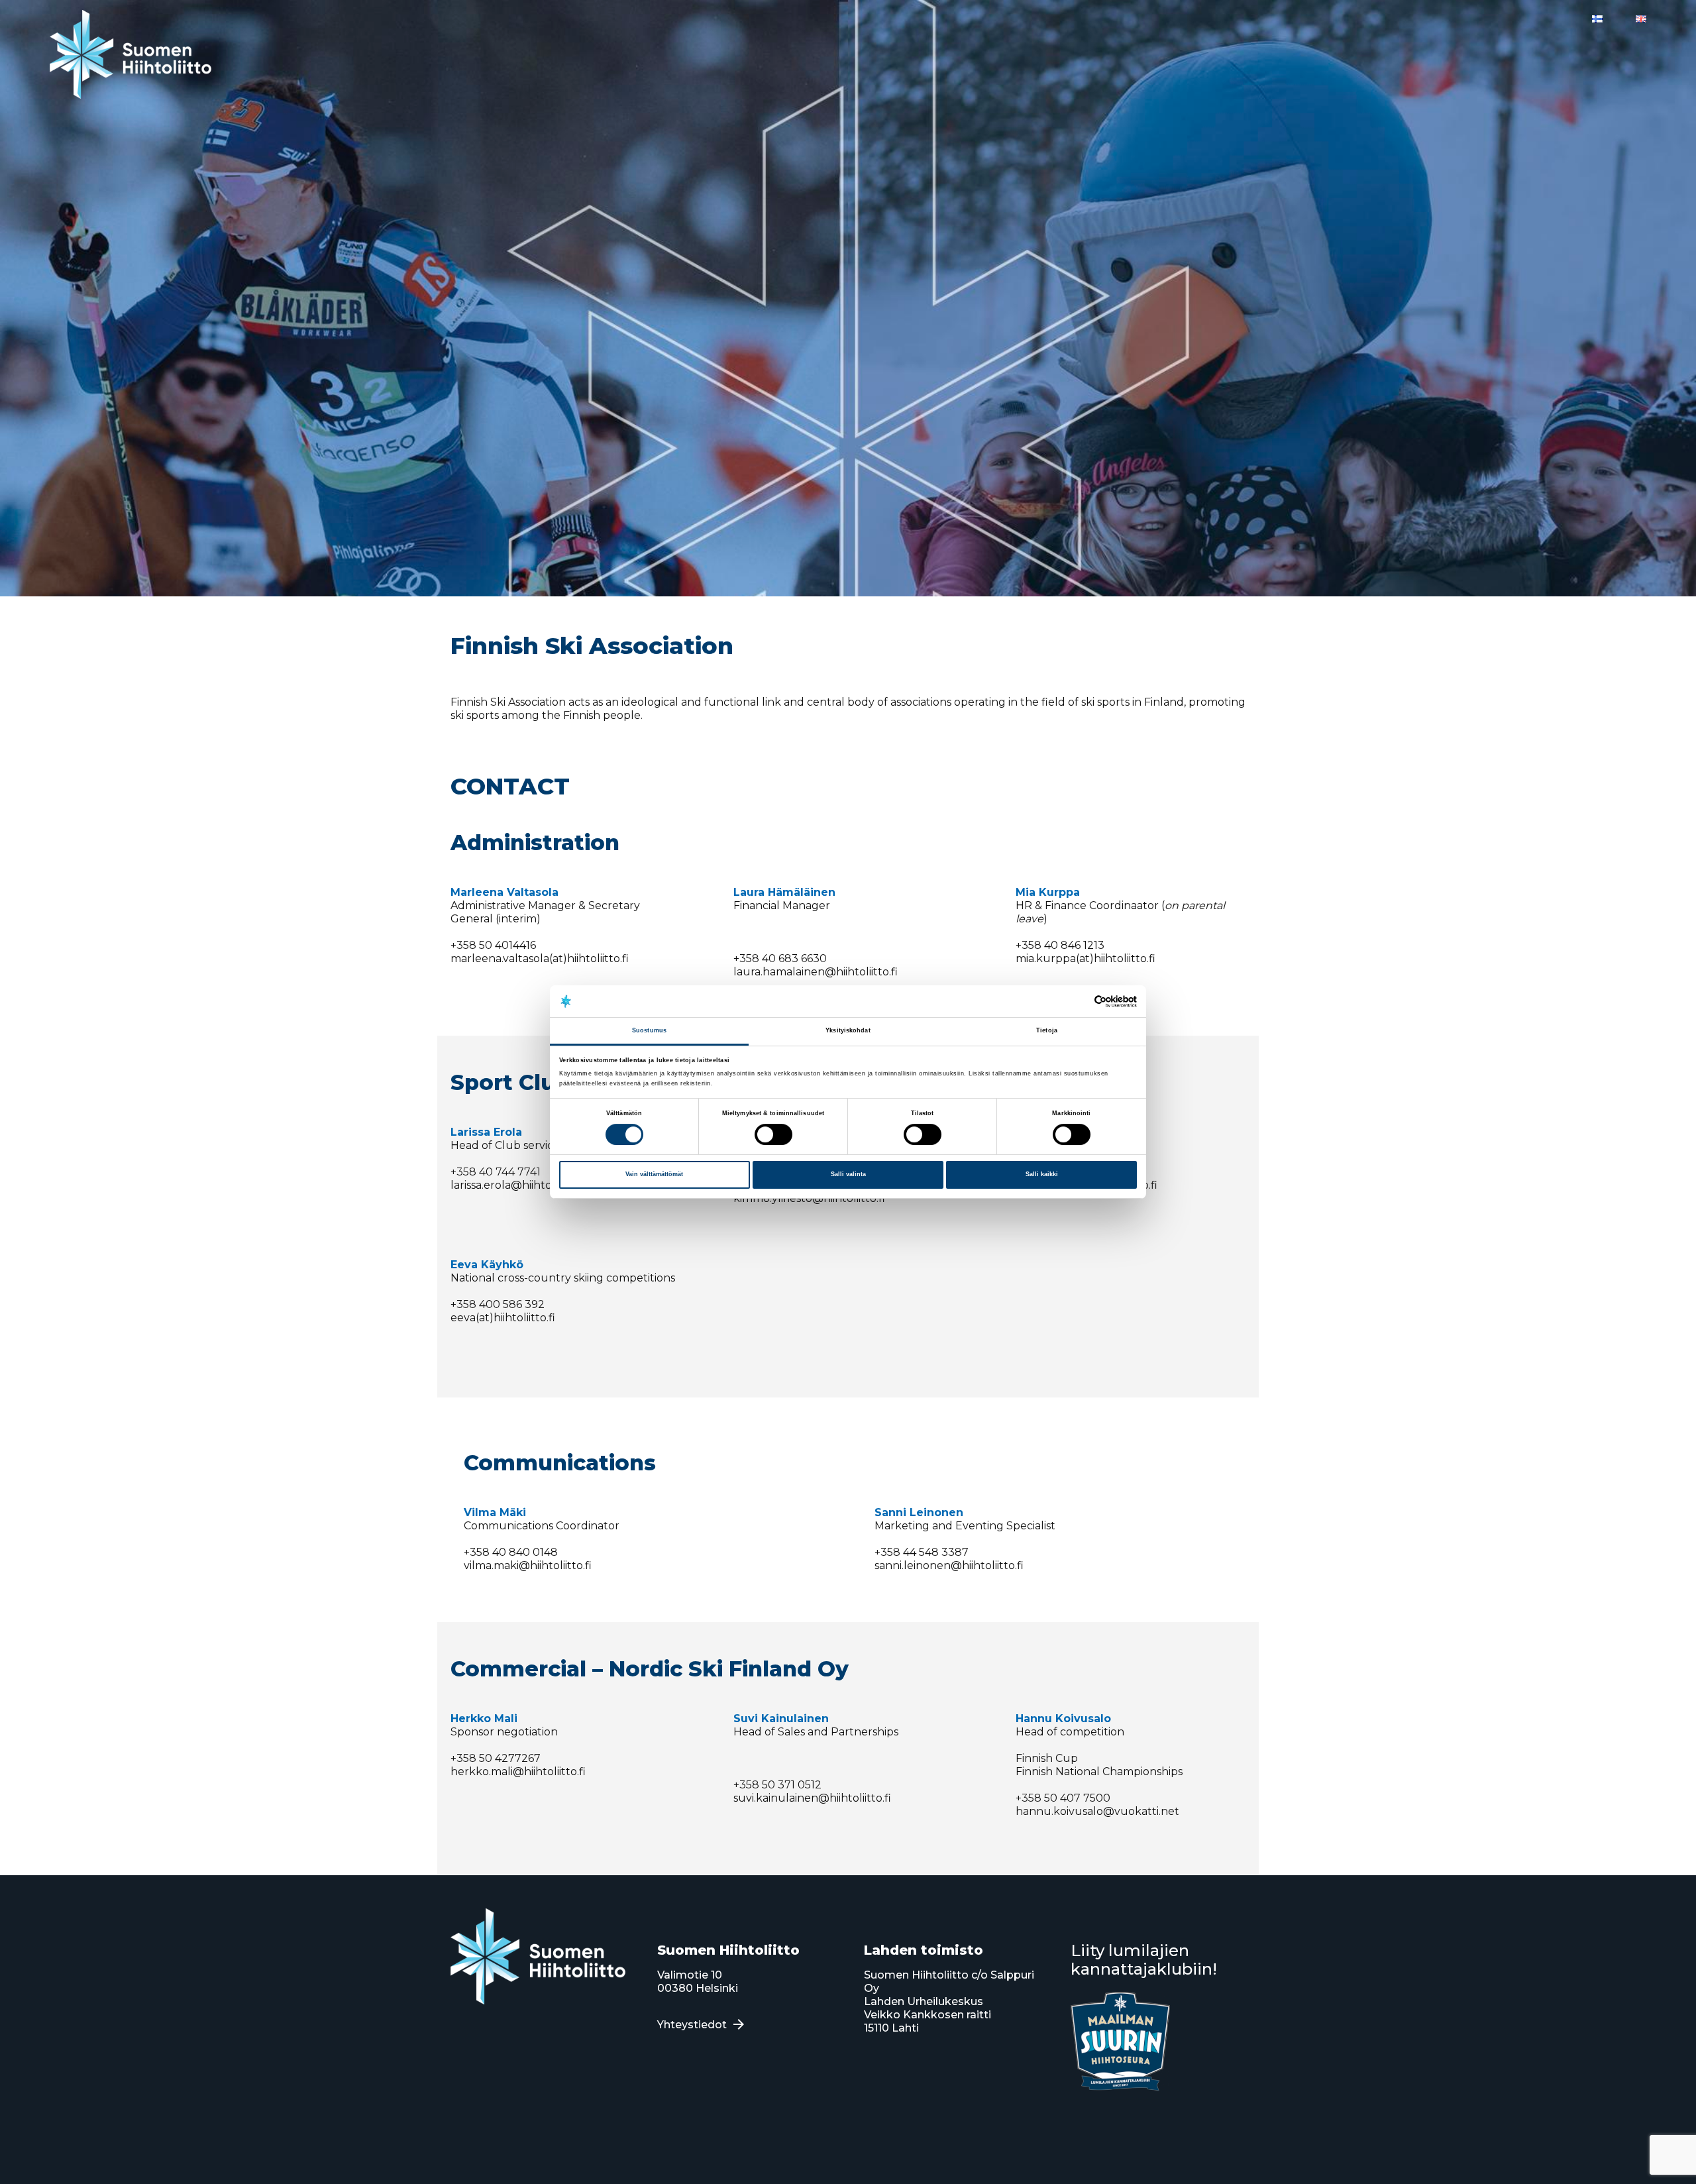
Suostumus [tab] (649, 1031)
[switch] (773, 1134)
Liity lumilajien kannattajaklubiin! (1144, 1960)
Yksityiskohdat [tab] (848, 1031)
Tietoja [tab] (1047, 1031)
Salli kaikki (1042, 1174)
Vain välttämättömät (654, 1174)
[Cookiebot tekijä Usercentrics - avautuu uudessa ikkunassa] (1079, 1002)
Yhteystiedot (692, 2025)
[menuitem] (1597, 19)
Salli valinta (848, 1174)
